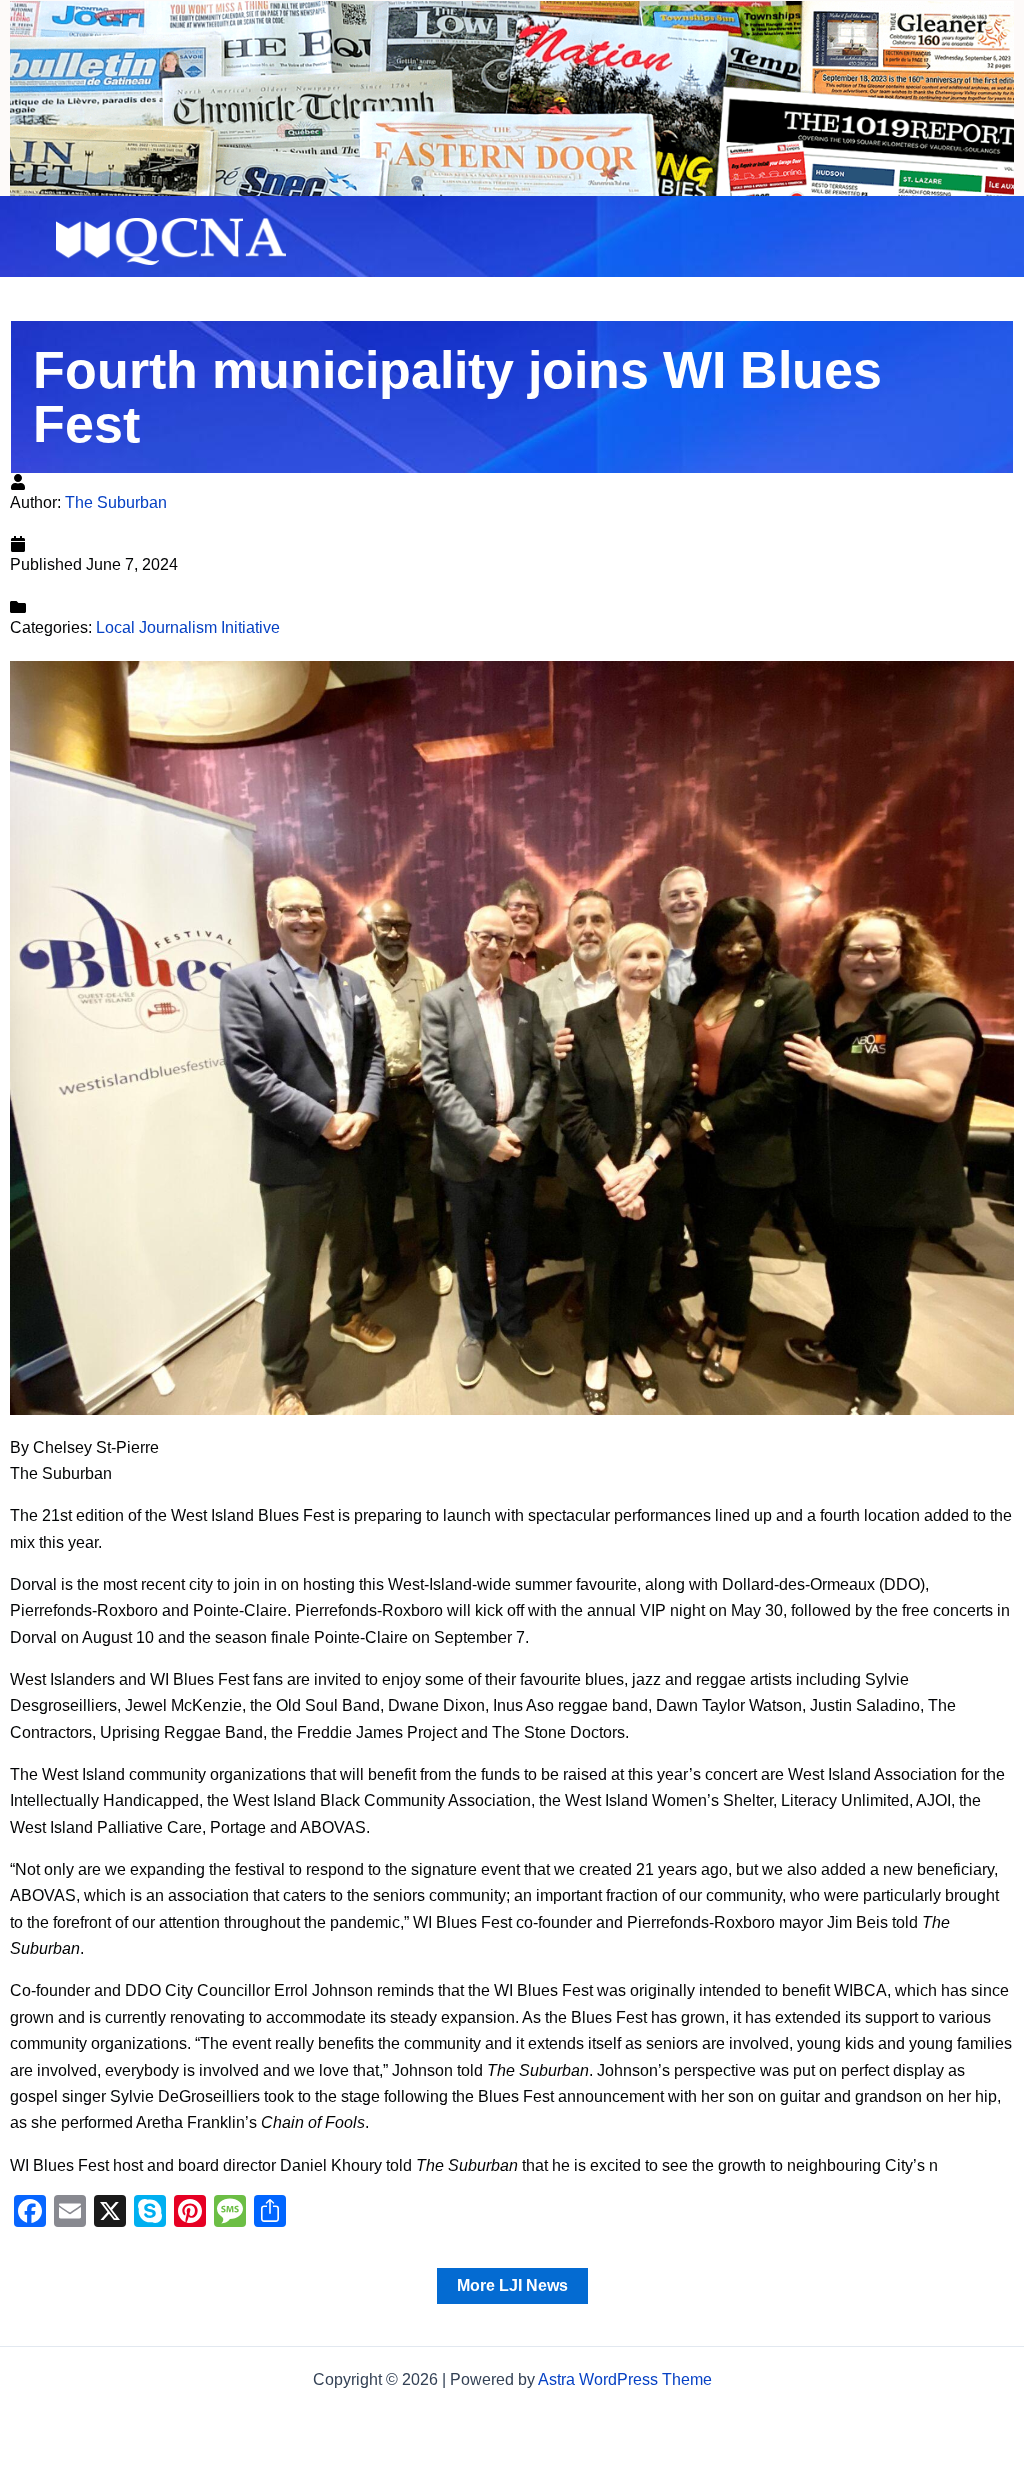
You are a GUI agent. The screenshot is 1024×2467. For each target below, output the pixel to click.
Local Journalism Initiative (188, 627)
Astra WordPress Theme (625, 2379)
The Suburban (116, 502)
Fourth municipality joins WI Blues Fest (457, 397)
